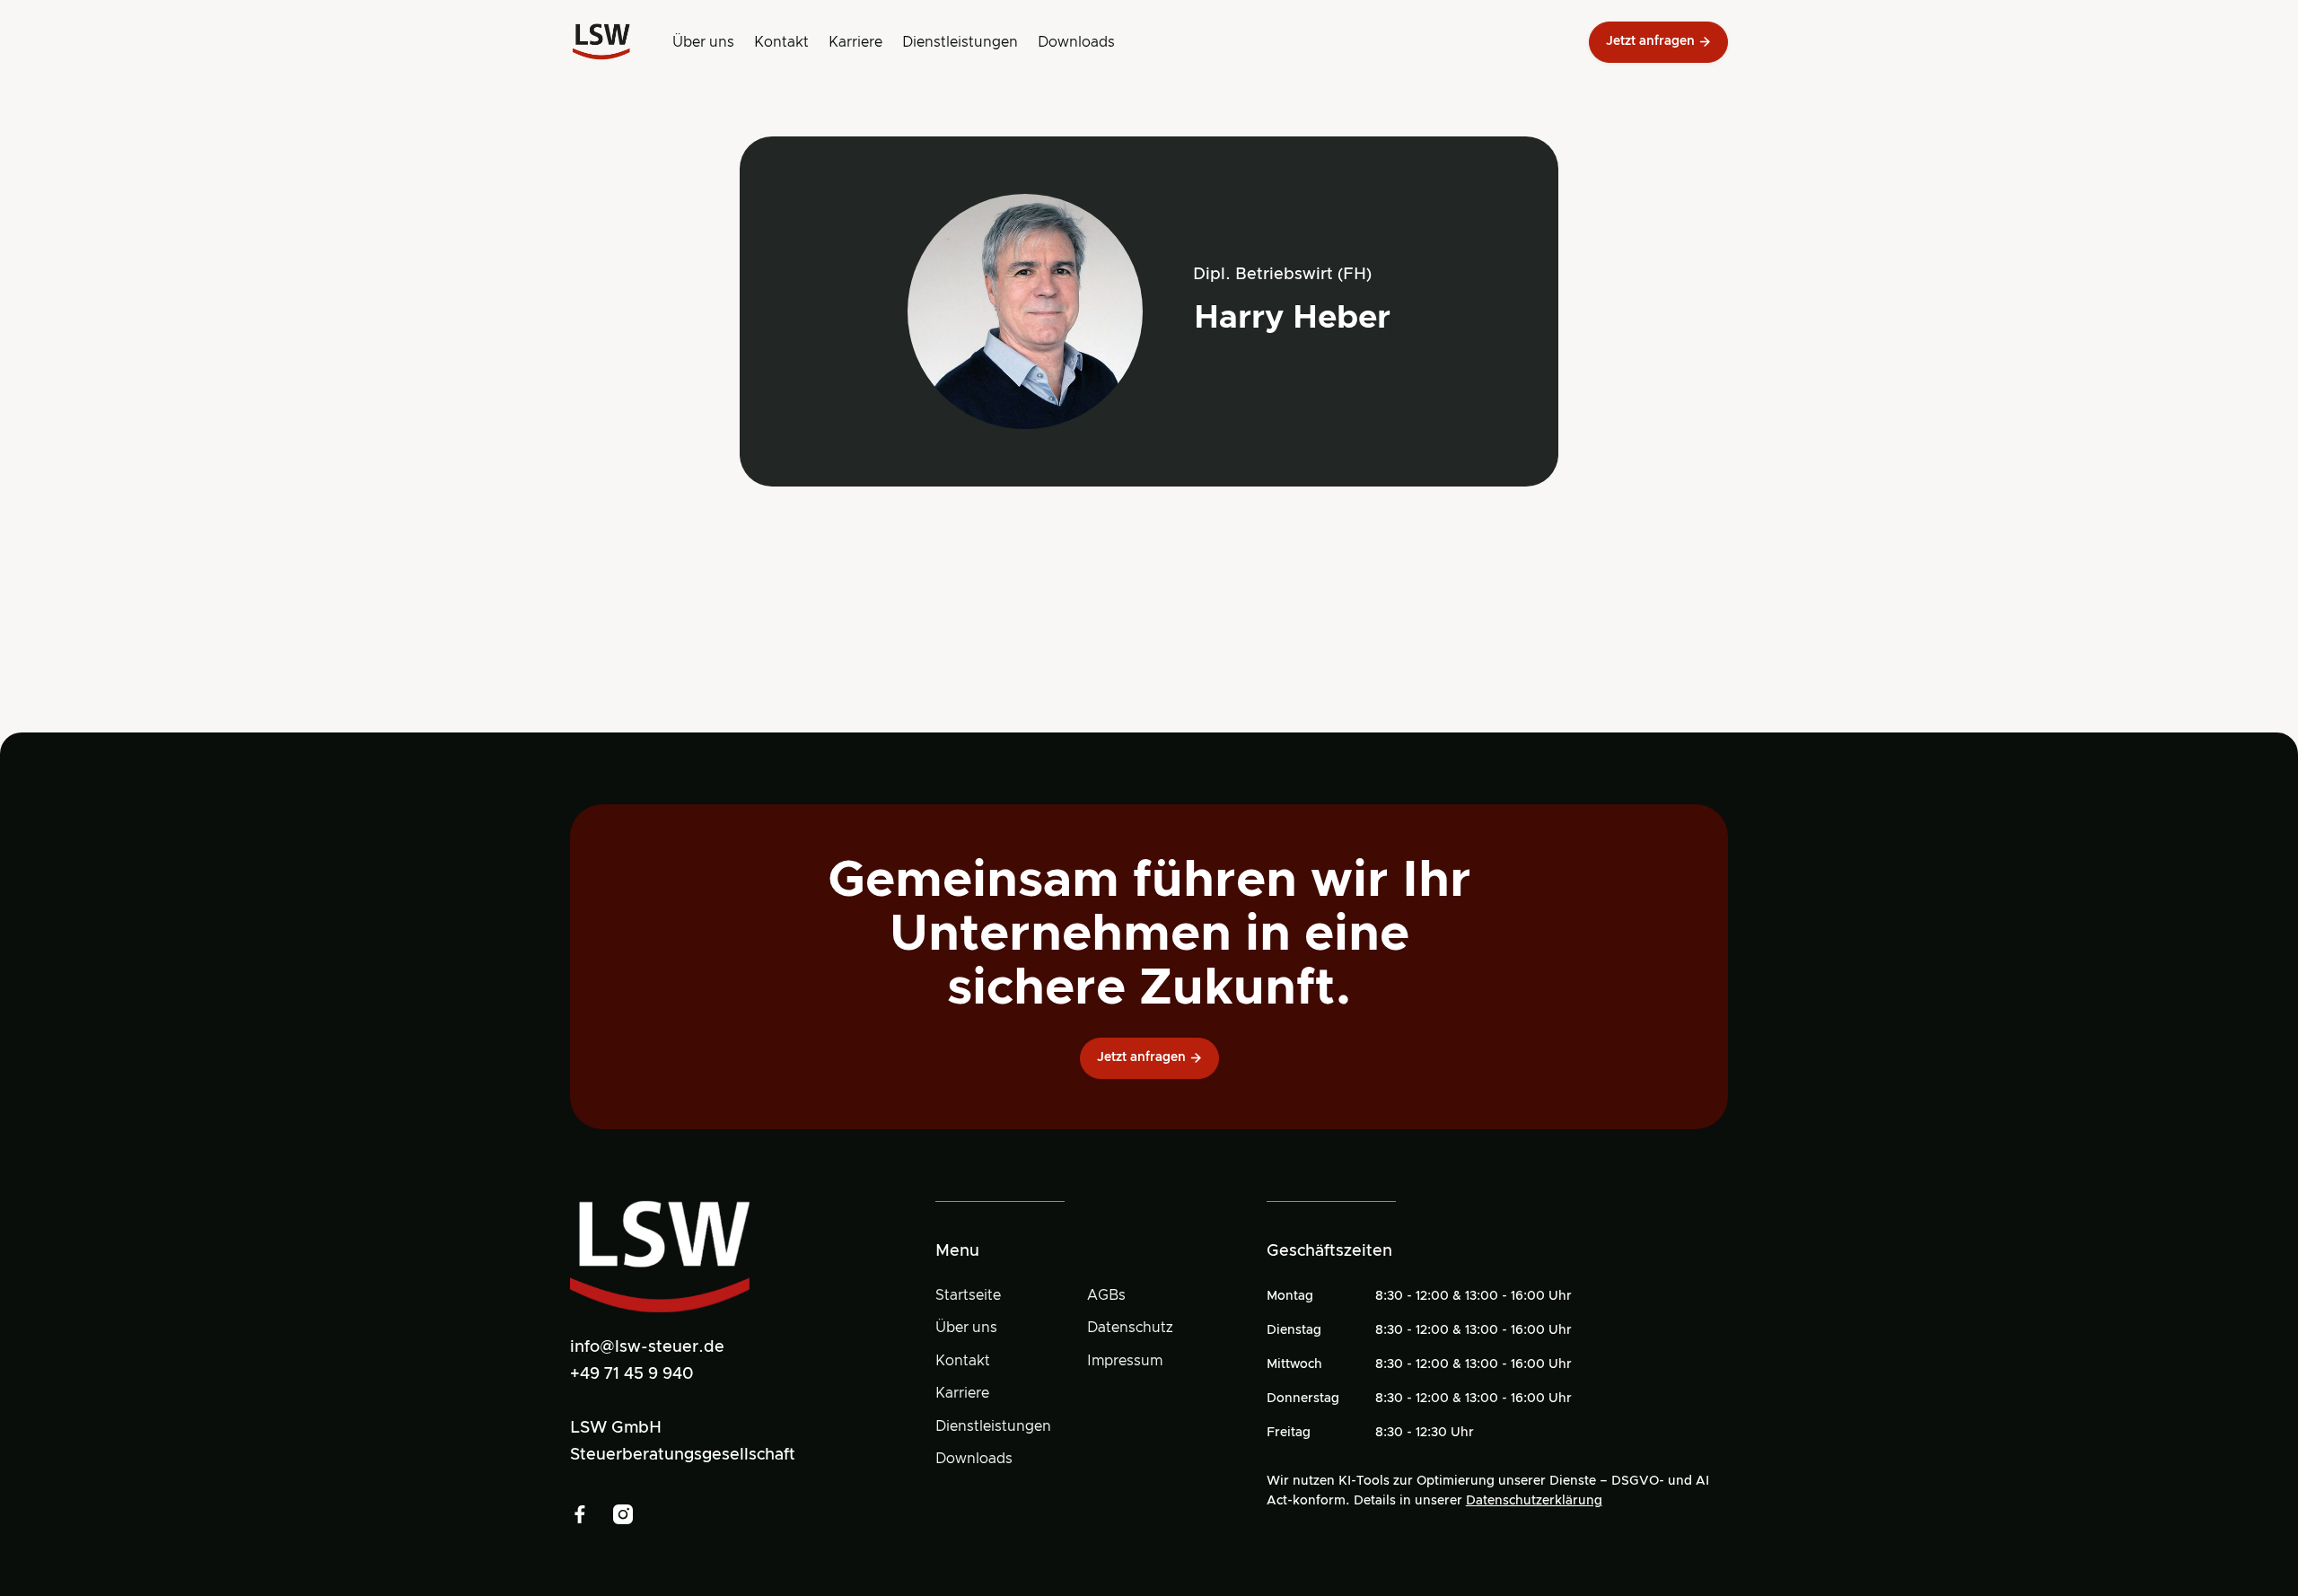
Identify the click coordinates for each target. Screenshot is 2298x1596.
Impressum (1125, 1361)
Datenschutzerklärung (1534, 1501)
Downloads (1076, 42)
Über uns (703, 42)
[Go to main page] (601, 42)
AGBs (1106, 1295)
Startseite (968, 1295)
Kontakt (781, 42)
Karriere (855, 42)
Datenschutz (1130, 1328)
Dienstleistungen (960, 42)
